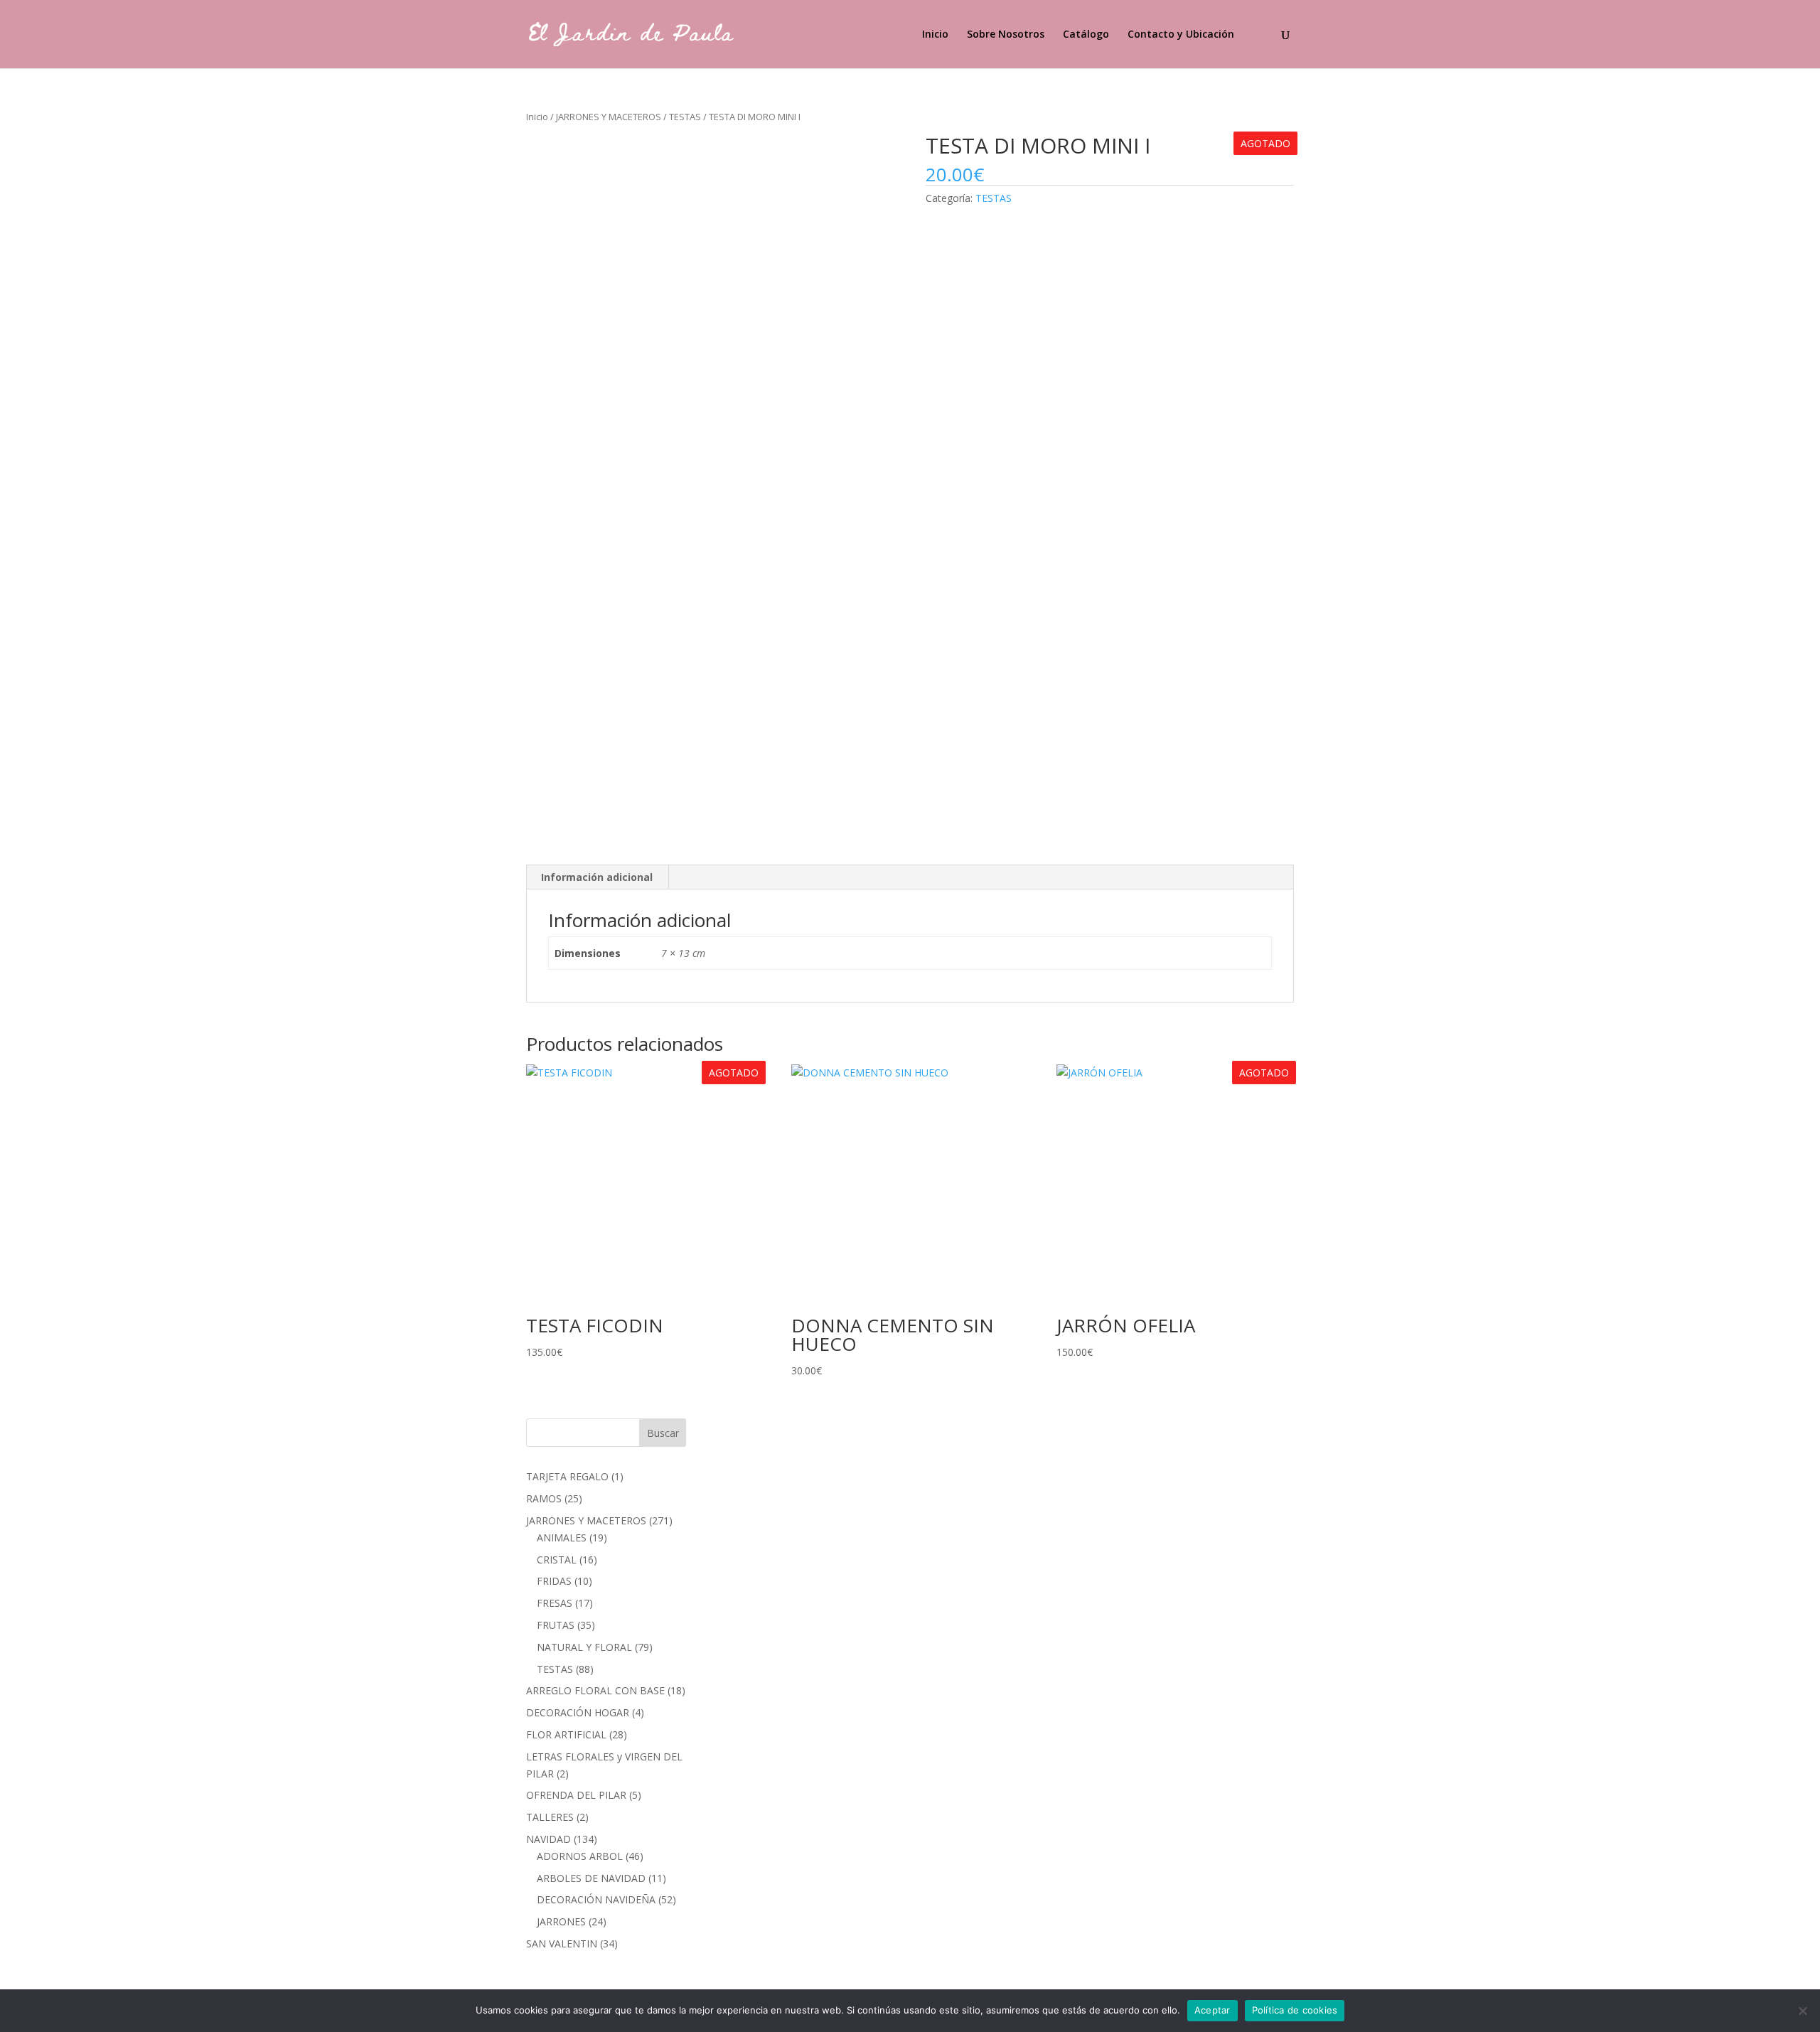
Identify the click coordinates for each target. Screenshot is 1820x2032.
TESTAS (685, 117)
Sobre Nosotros (1006, 35)
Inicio (935, 35)
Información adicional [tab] (597, 877)
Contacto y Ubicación (1181, 35)
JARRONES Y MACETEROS (609, 117)
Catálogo (1086, 35)
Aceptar (1213, 2010)
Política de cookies (1295, 2010)
